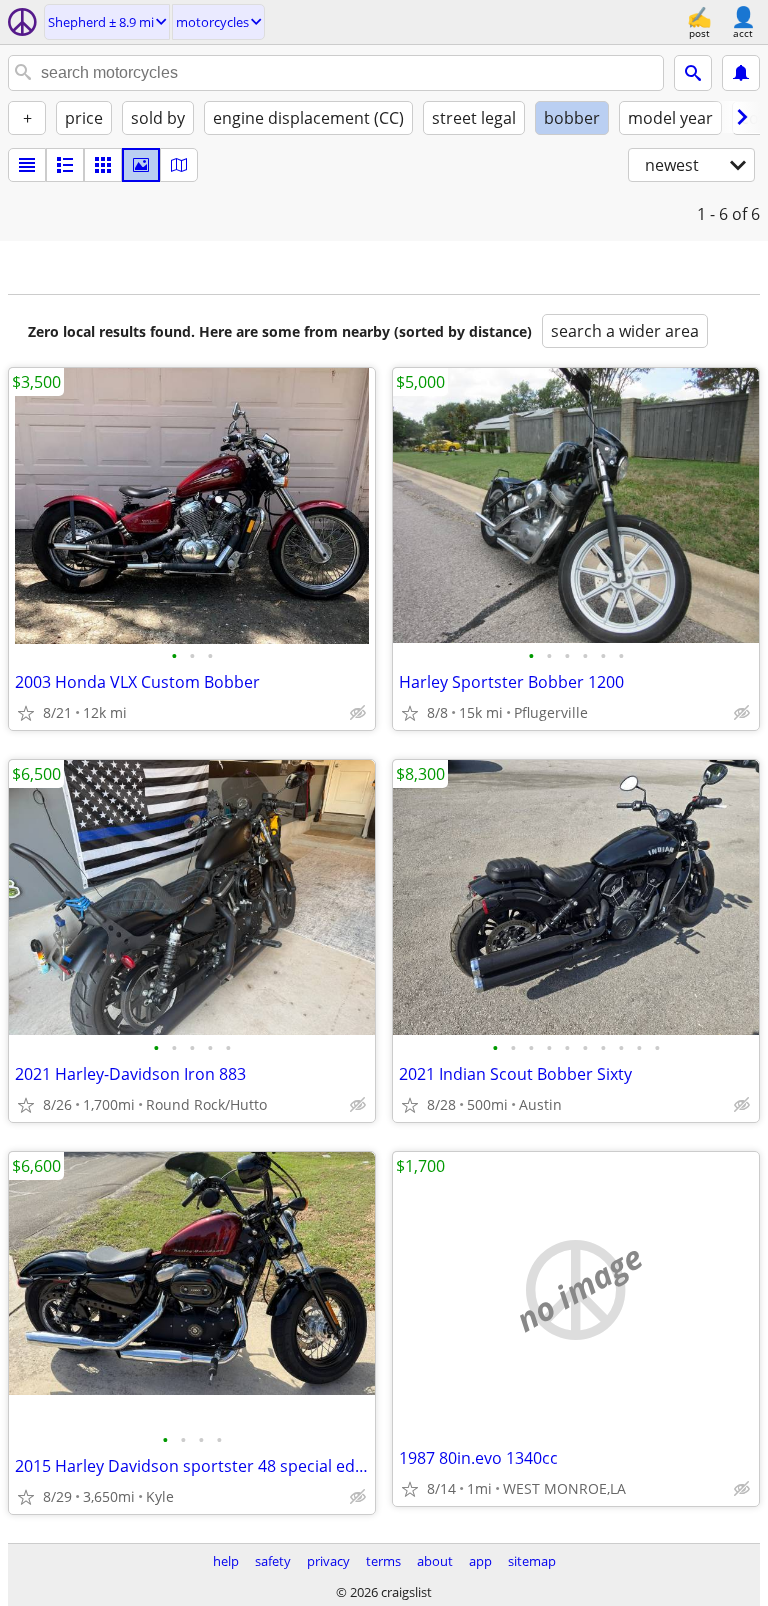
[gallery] (141, 165)
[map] (179, 165)
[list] (27, 165)
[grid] (103, 165)
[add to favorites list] (26, 713)
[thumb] (65, 165)
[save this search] (741, 73)
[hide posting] (358, 713)
